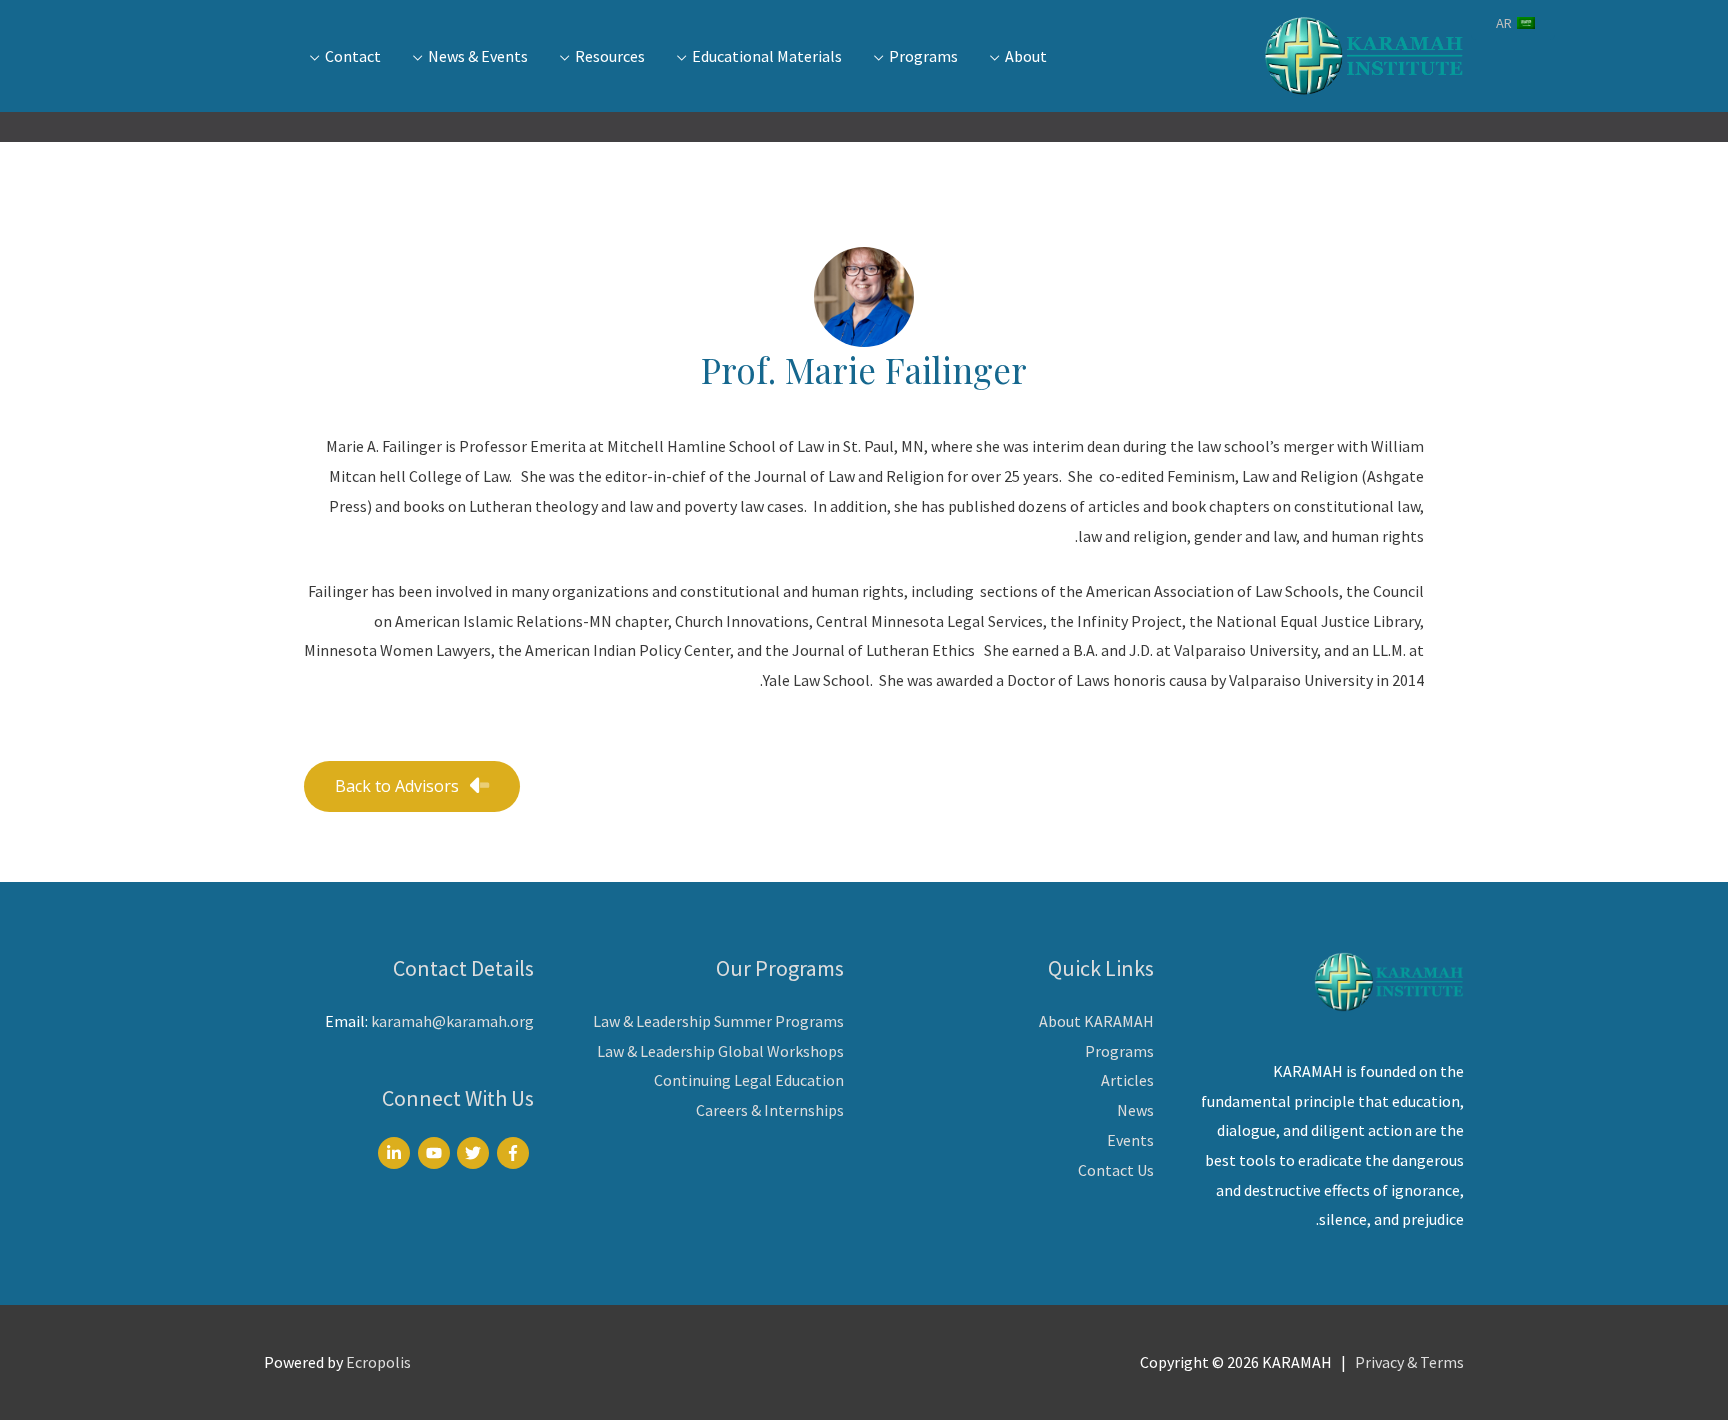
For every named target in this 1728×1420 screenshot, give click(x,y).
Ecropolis (378, 1362)
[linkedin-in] (396, 1153)
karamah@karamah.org (452, 1021)
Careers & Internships (770, 1110)
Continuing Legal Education (749, 1080)
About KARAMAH (1096, 1021)
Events (1130, 1140)
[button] (412, 786)
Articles (1127, 1080)
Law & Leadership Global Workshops (720, 1051)
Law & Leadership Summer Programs (718, 1021)
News (1135, 1110)
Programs (1119, 1051)
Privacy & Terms (1409, 1362)
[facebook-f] (515, 1153)
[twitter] (475, 1153)
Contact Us (1116, 1170)
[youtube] (436, 1153)
